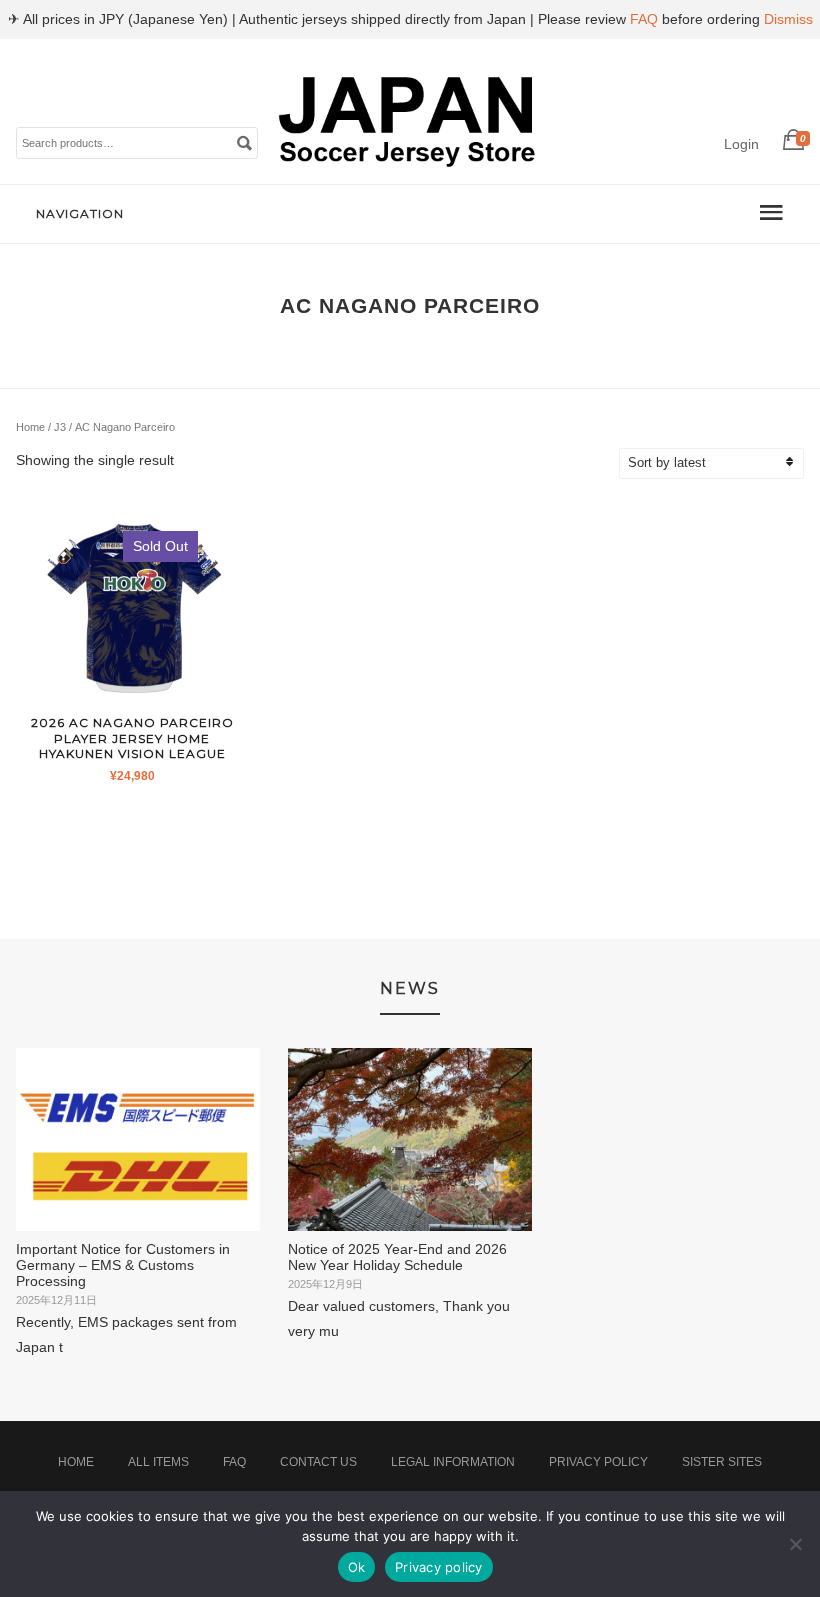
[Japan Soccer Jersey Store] (408, 163)
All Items (158, 1462)
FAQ (234, 1462)
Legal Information (453, 1462)
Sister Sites (722, 1462)
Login (741, 144)
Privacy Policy (598, 1462)
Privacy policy (439, 1567)
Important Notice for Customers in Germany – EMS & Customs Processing (123, 1265)
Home (30, 427)
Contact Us (318, 1462)
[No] (795, 1544)
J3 (60, 427)
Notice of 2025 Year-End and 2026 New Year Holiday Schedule (397, 1257)
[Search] (244, 142)
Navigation (80, 213)
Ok (357, 1567)
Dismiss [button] (788, 19)
